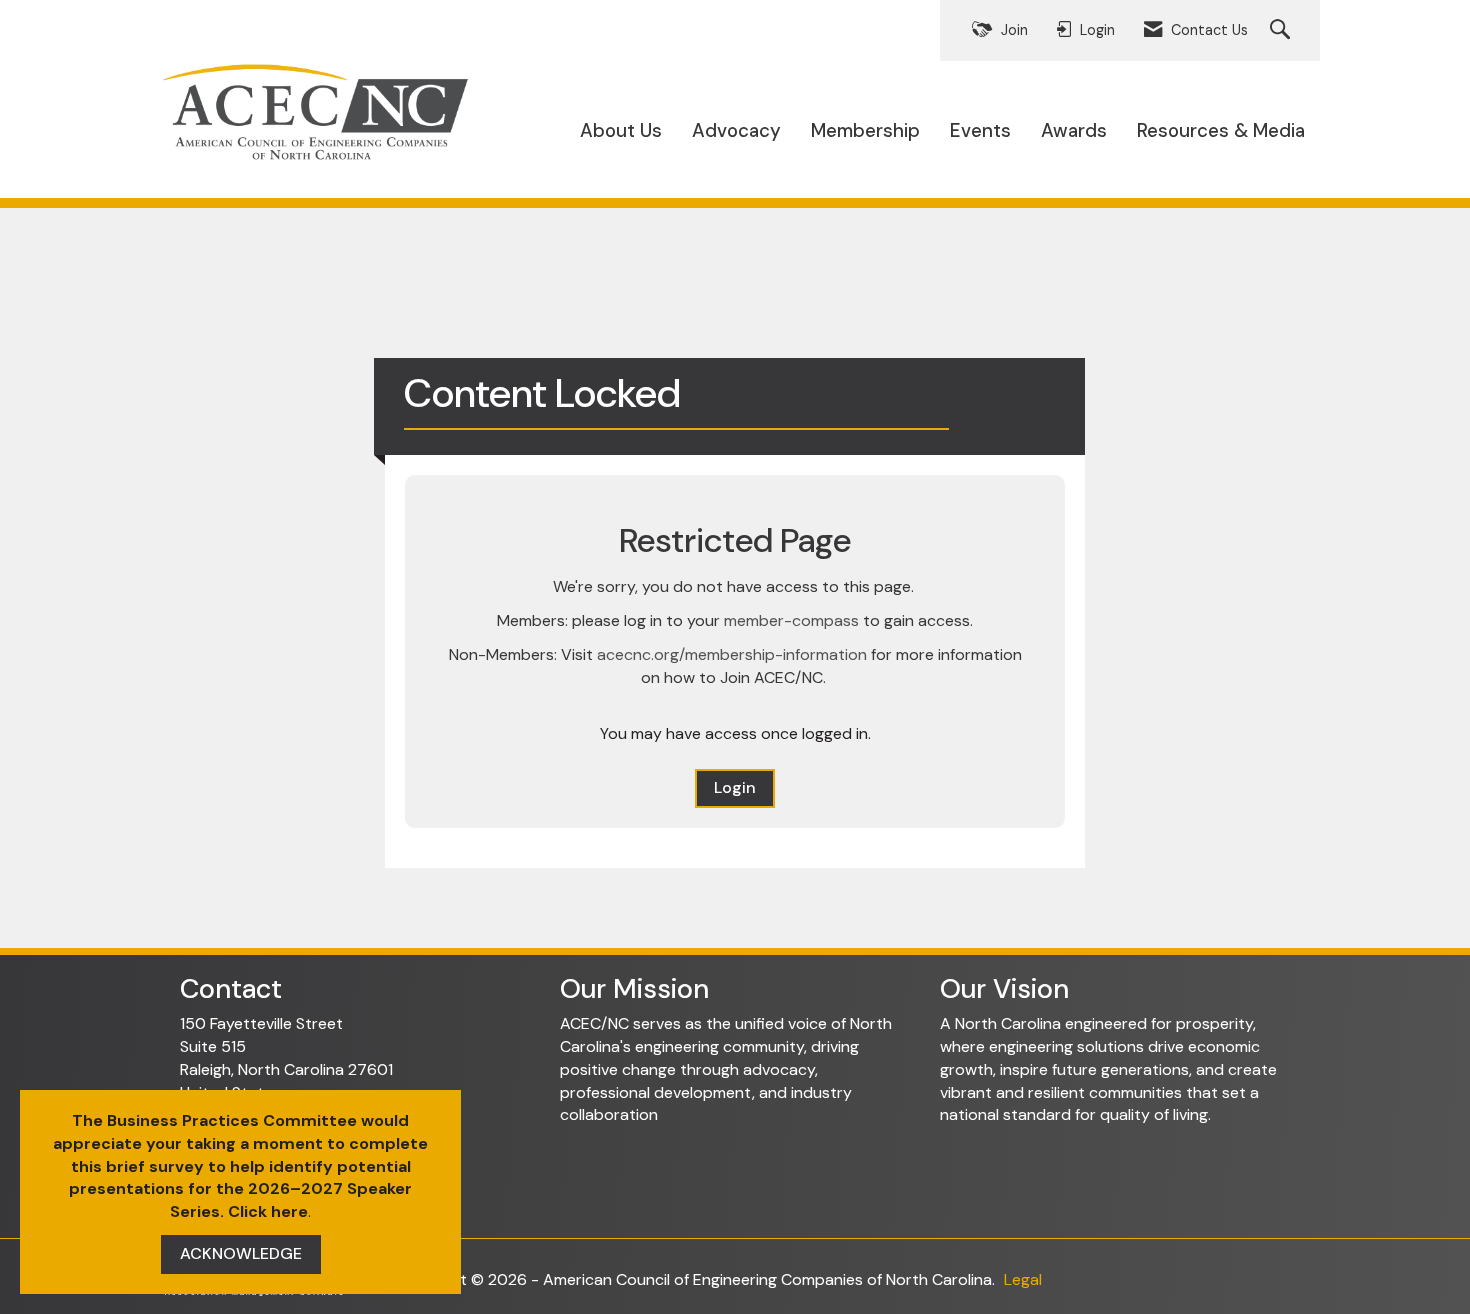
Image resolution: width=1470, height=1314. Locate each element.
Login (735, 787)
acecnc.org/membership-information (732, 654)
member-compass (791, 620)
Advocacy (736, 130)
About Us (621, 130)
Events (980, 130)
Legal (1023, 1279)
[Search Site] (1282, 30)
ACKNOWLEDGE (241, 1253)
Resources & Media (1221, 130)
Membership (865, 130)
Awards (1074, 130)
